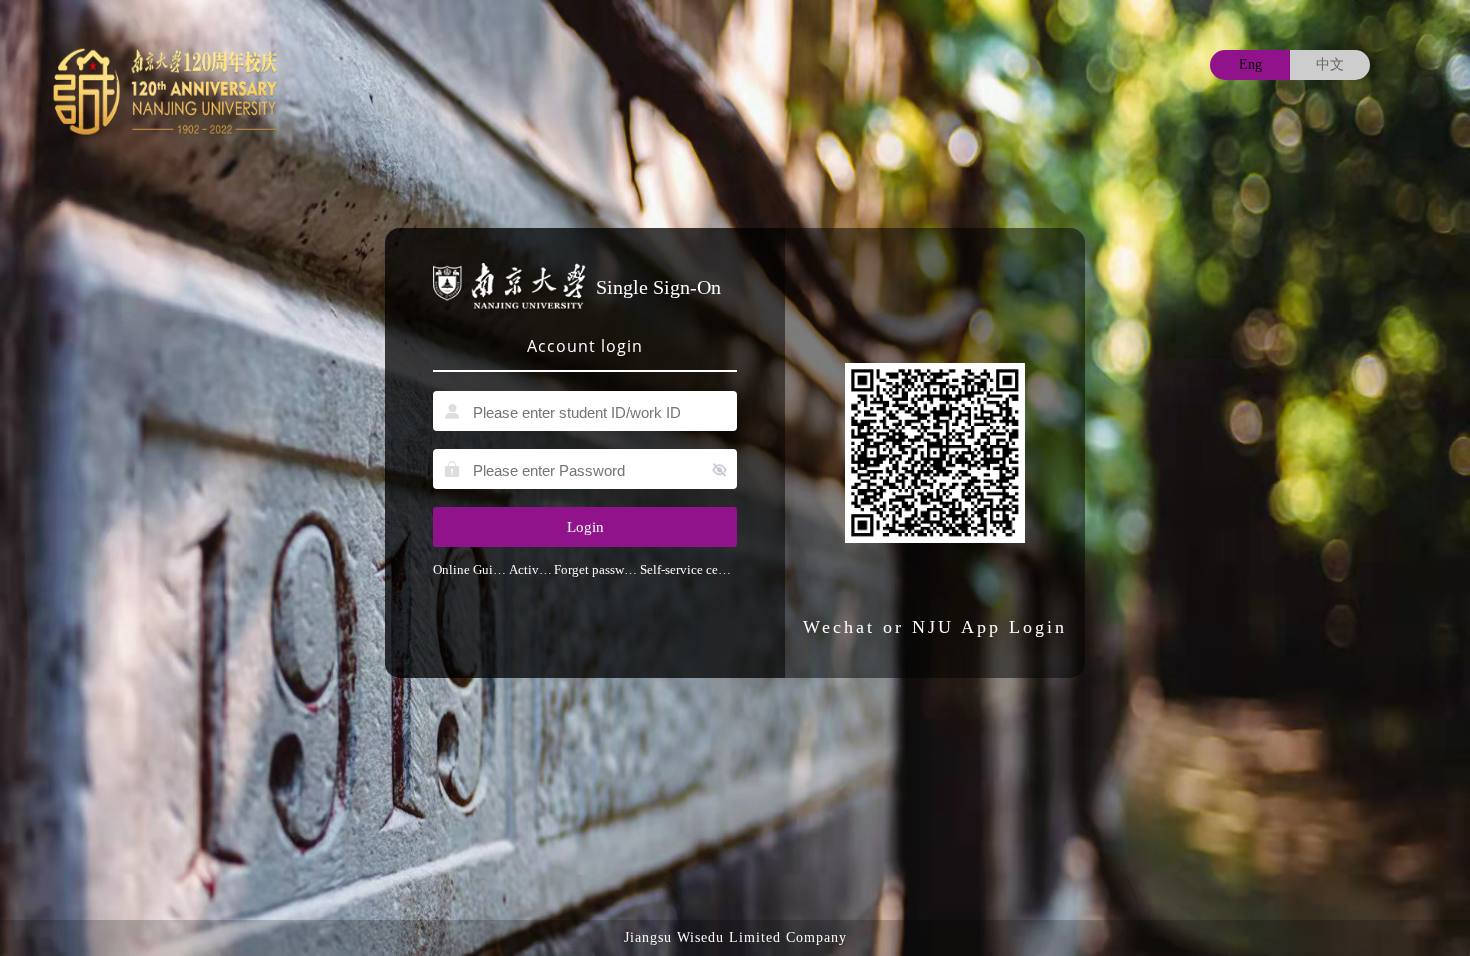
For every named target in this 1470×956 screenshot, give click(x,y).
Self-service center (688, 569)
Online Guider (471, 569)
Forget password (597, 569)
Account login (585, 346)
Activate (531, 569)
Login (585, 527)
